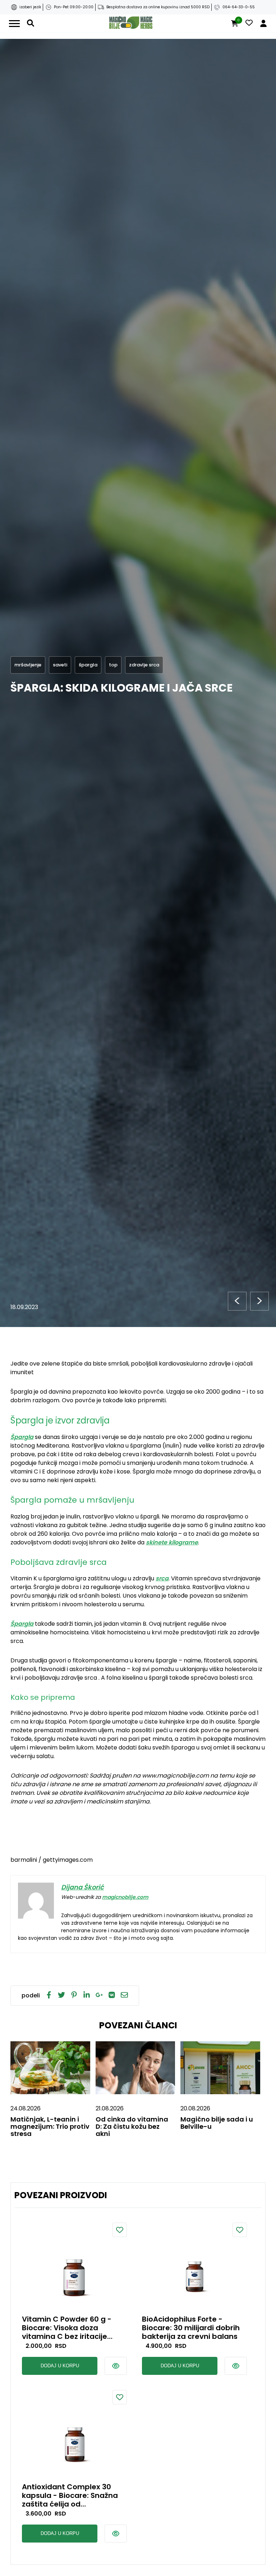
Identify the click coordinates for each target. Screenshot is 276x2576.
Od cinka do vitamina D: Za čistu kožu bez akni (132, 2126)
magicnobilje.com (125, 1897)
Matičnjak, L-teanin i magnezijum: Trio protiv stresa (50, 2126)
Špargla (22, 1437)
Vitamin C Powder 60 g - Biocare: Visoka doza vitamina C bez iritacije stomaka (67, 2328)
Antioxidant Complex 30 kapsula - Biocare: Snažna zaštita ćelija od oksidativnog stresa (70, 2495)
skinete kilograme (172, 1542)
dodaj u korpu (60, 2366)
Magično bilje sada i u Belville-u (217, 2123)
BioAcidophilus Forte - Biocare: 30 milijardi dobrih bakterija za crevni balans (191, 2328)
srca (162, 1578)
